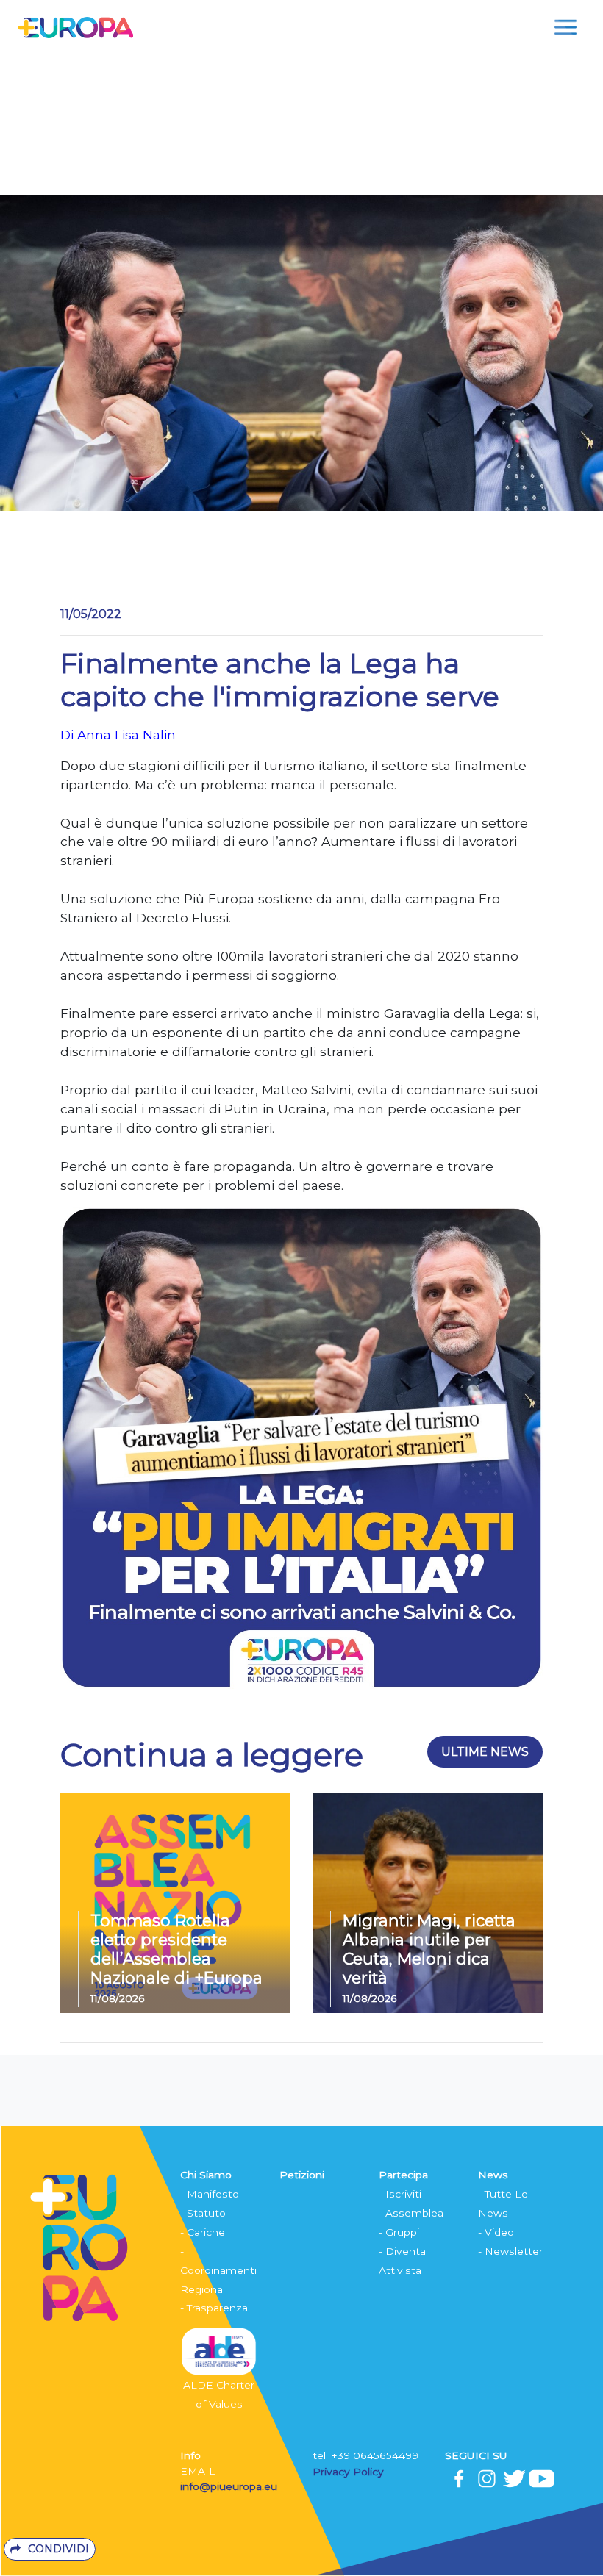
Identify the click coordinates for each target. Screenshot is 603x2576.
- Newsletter (510, 2251)
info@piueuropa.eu (229, 2486)
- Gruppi (399, 2232)
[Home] (75, 27)
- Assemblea (411, 2213)
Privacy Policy (350, 2472)
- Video (496, 2232)
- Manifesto (210, 2194)
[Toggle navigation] (565, 27)
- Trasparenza (214, 2308)
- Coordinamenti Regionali (218, 2270)
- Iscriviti (400, 2194)
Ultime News (485, 1752)
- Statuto (203, 2213)
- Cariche (203, 2232)
